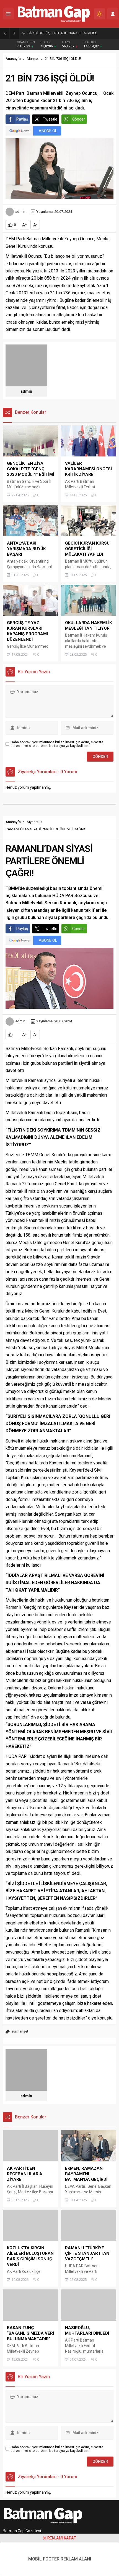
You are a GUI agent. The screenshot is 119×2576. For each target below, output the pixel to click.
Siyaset (33, 822)
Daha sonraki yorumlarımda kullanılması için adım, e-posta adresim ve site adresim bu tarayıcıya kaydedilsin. (57, 744)
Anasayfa (13, 59)
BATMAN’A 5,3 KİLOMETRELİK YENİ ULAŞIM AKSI (64, 33)
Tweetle (50, 119)
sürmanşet (20, 2031)
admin (20, 212)
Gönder (79, 119)
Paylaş (22, 119)
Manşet (33, 59)
